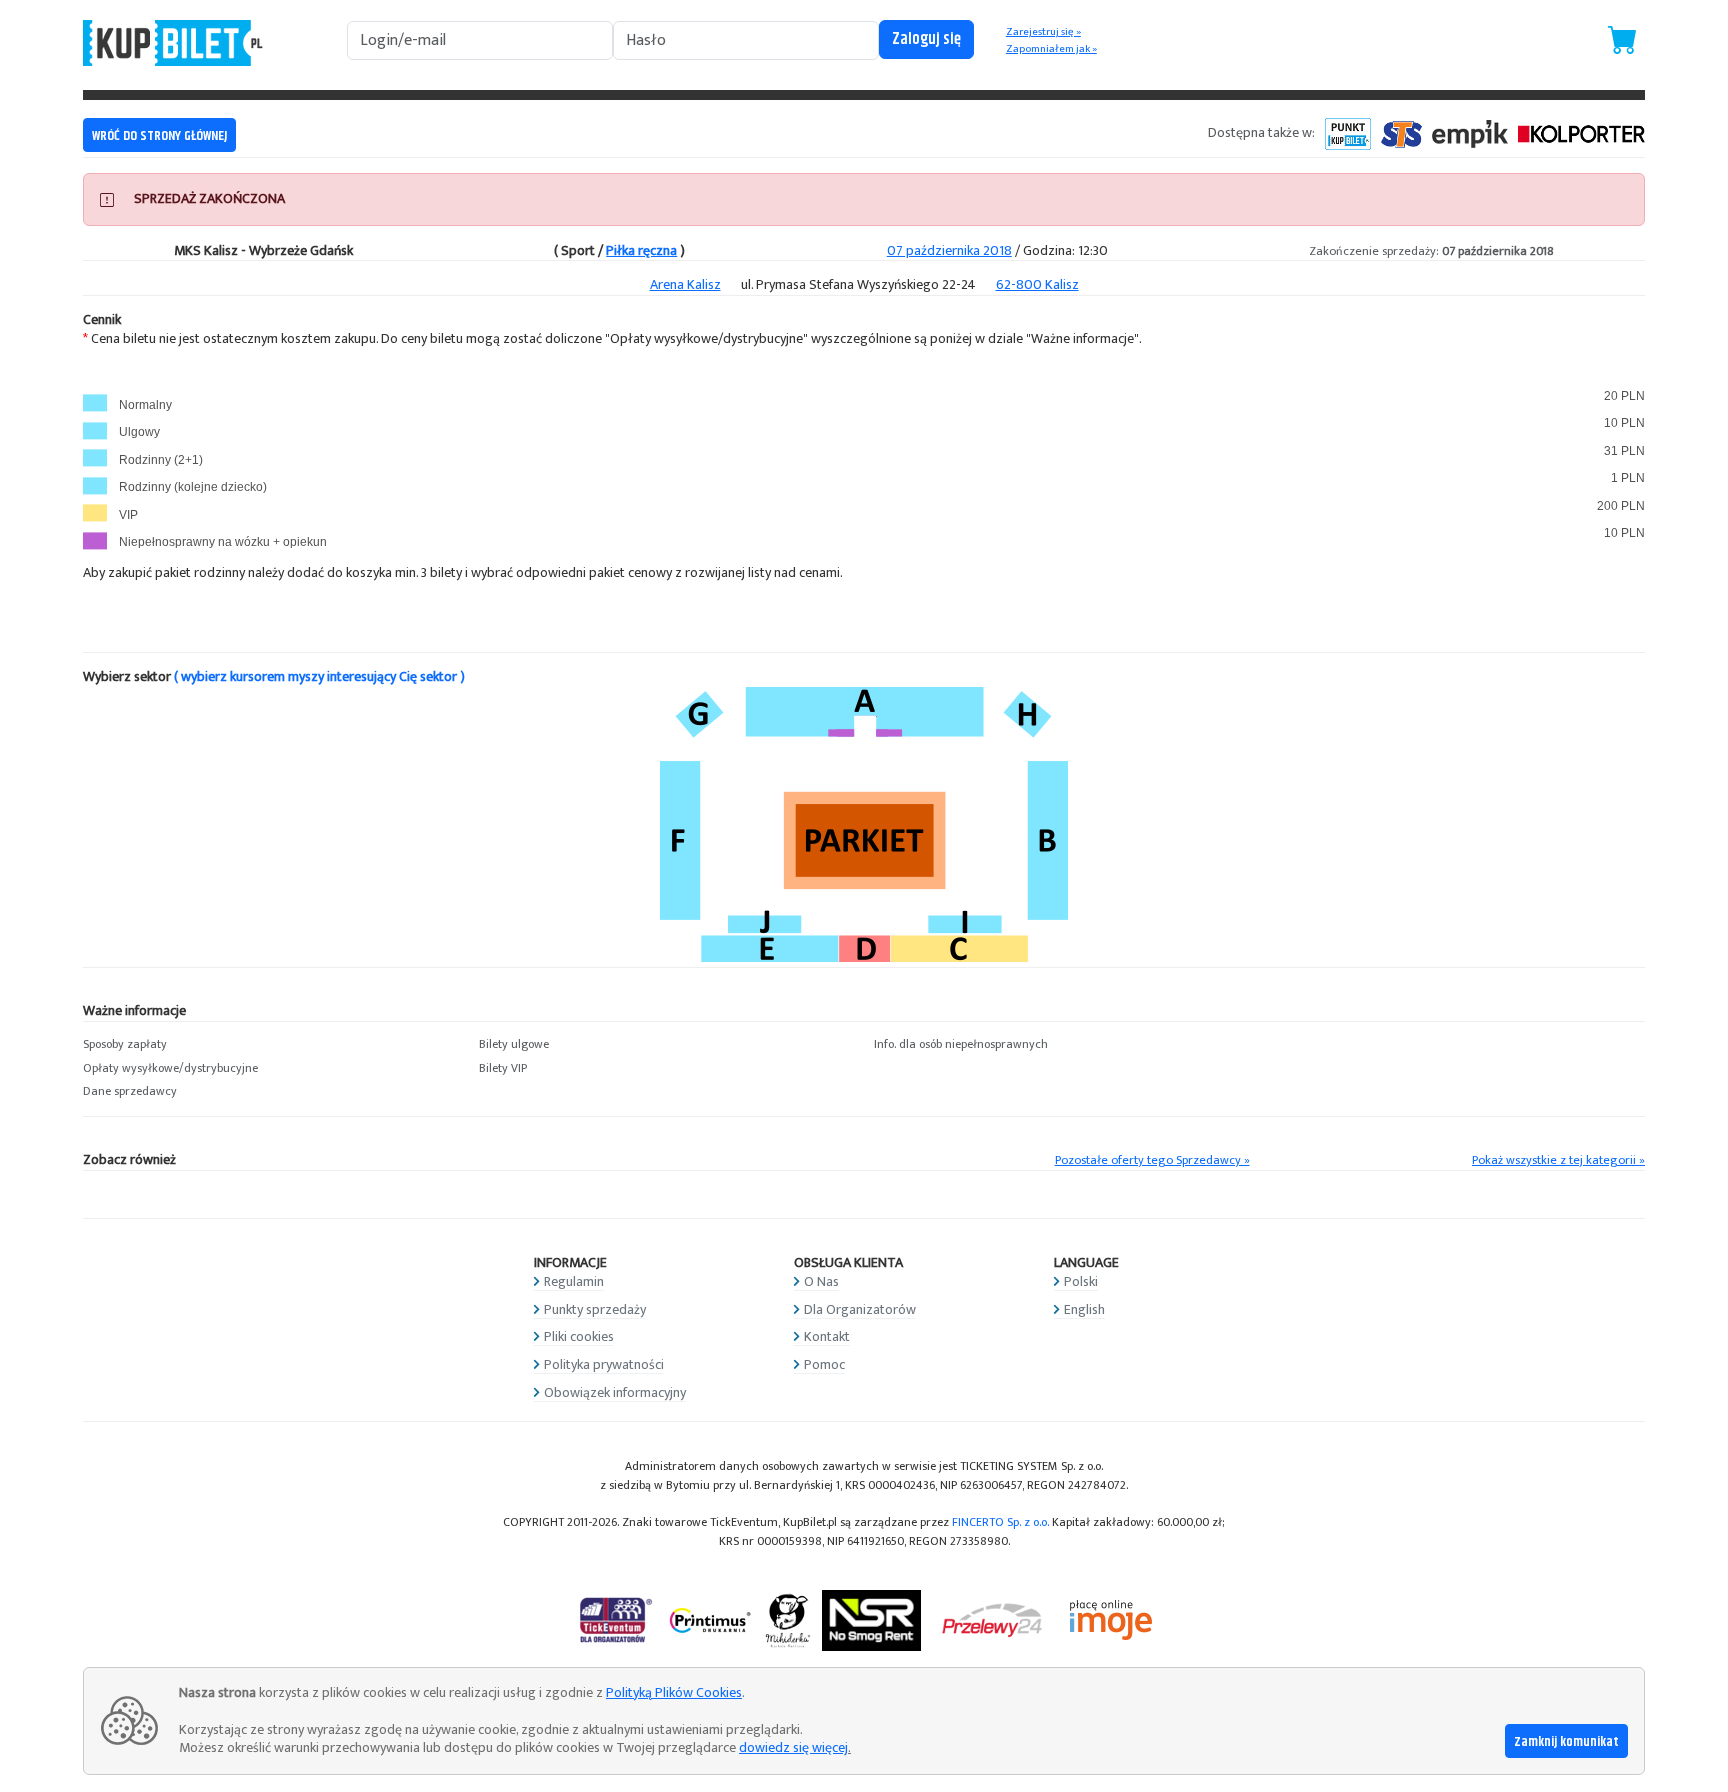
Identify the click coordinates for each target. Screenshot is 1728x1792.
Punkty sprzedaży (595, 1309)
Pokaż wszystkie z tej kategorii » (1558, 1160)
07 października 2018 (949, 250)
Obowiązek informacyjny (615, 1392)
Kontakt (827, 1336)
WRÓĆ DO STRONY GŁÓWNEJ (159, 136)
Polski (1081, 1281)
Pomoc (824, 1364)
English (1084, 1309)
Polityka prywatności (604, 1364)
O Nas (821, 1281)
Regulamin (574, 1281)
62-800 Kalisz (1037, 284)
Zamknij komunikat (1566, 1742)
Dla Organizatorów (860, 1309)
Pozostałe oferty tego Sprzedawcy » (1152, 1160)
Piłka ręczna (641, 250)
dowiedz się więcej (793, 1747)
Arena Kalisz (685, 284)
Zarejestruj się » (1043, 32)
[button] (271, 1045)
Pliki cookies (579, 1336)
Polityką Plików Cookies (674, 1692)
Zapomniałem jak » (1051, 49)
